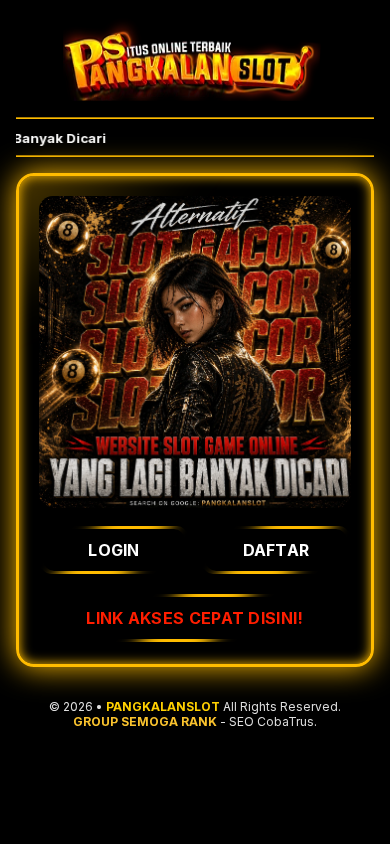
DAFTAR (276, 550)
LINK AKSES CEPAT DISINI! (194, 618)
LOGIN (114, 550)
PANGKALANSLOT (163, 706)
